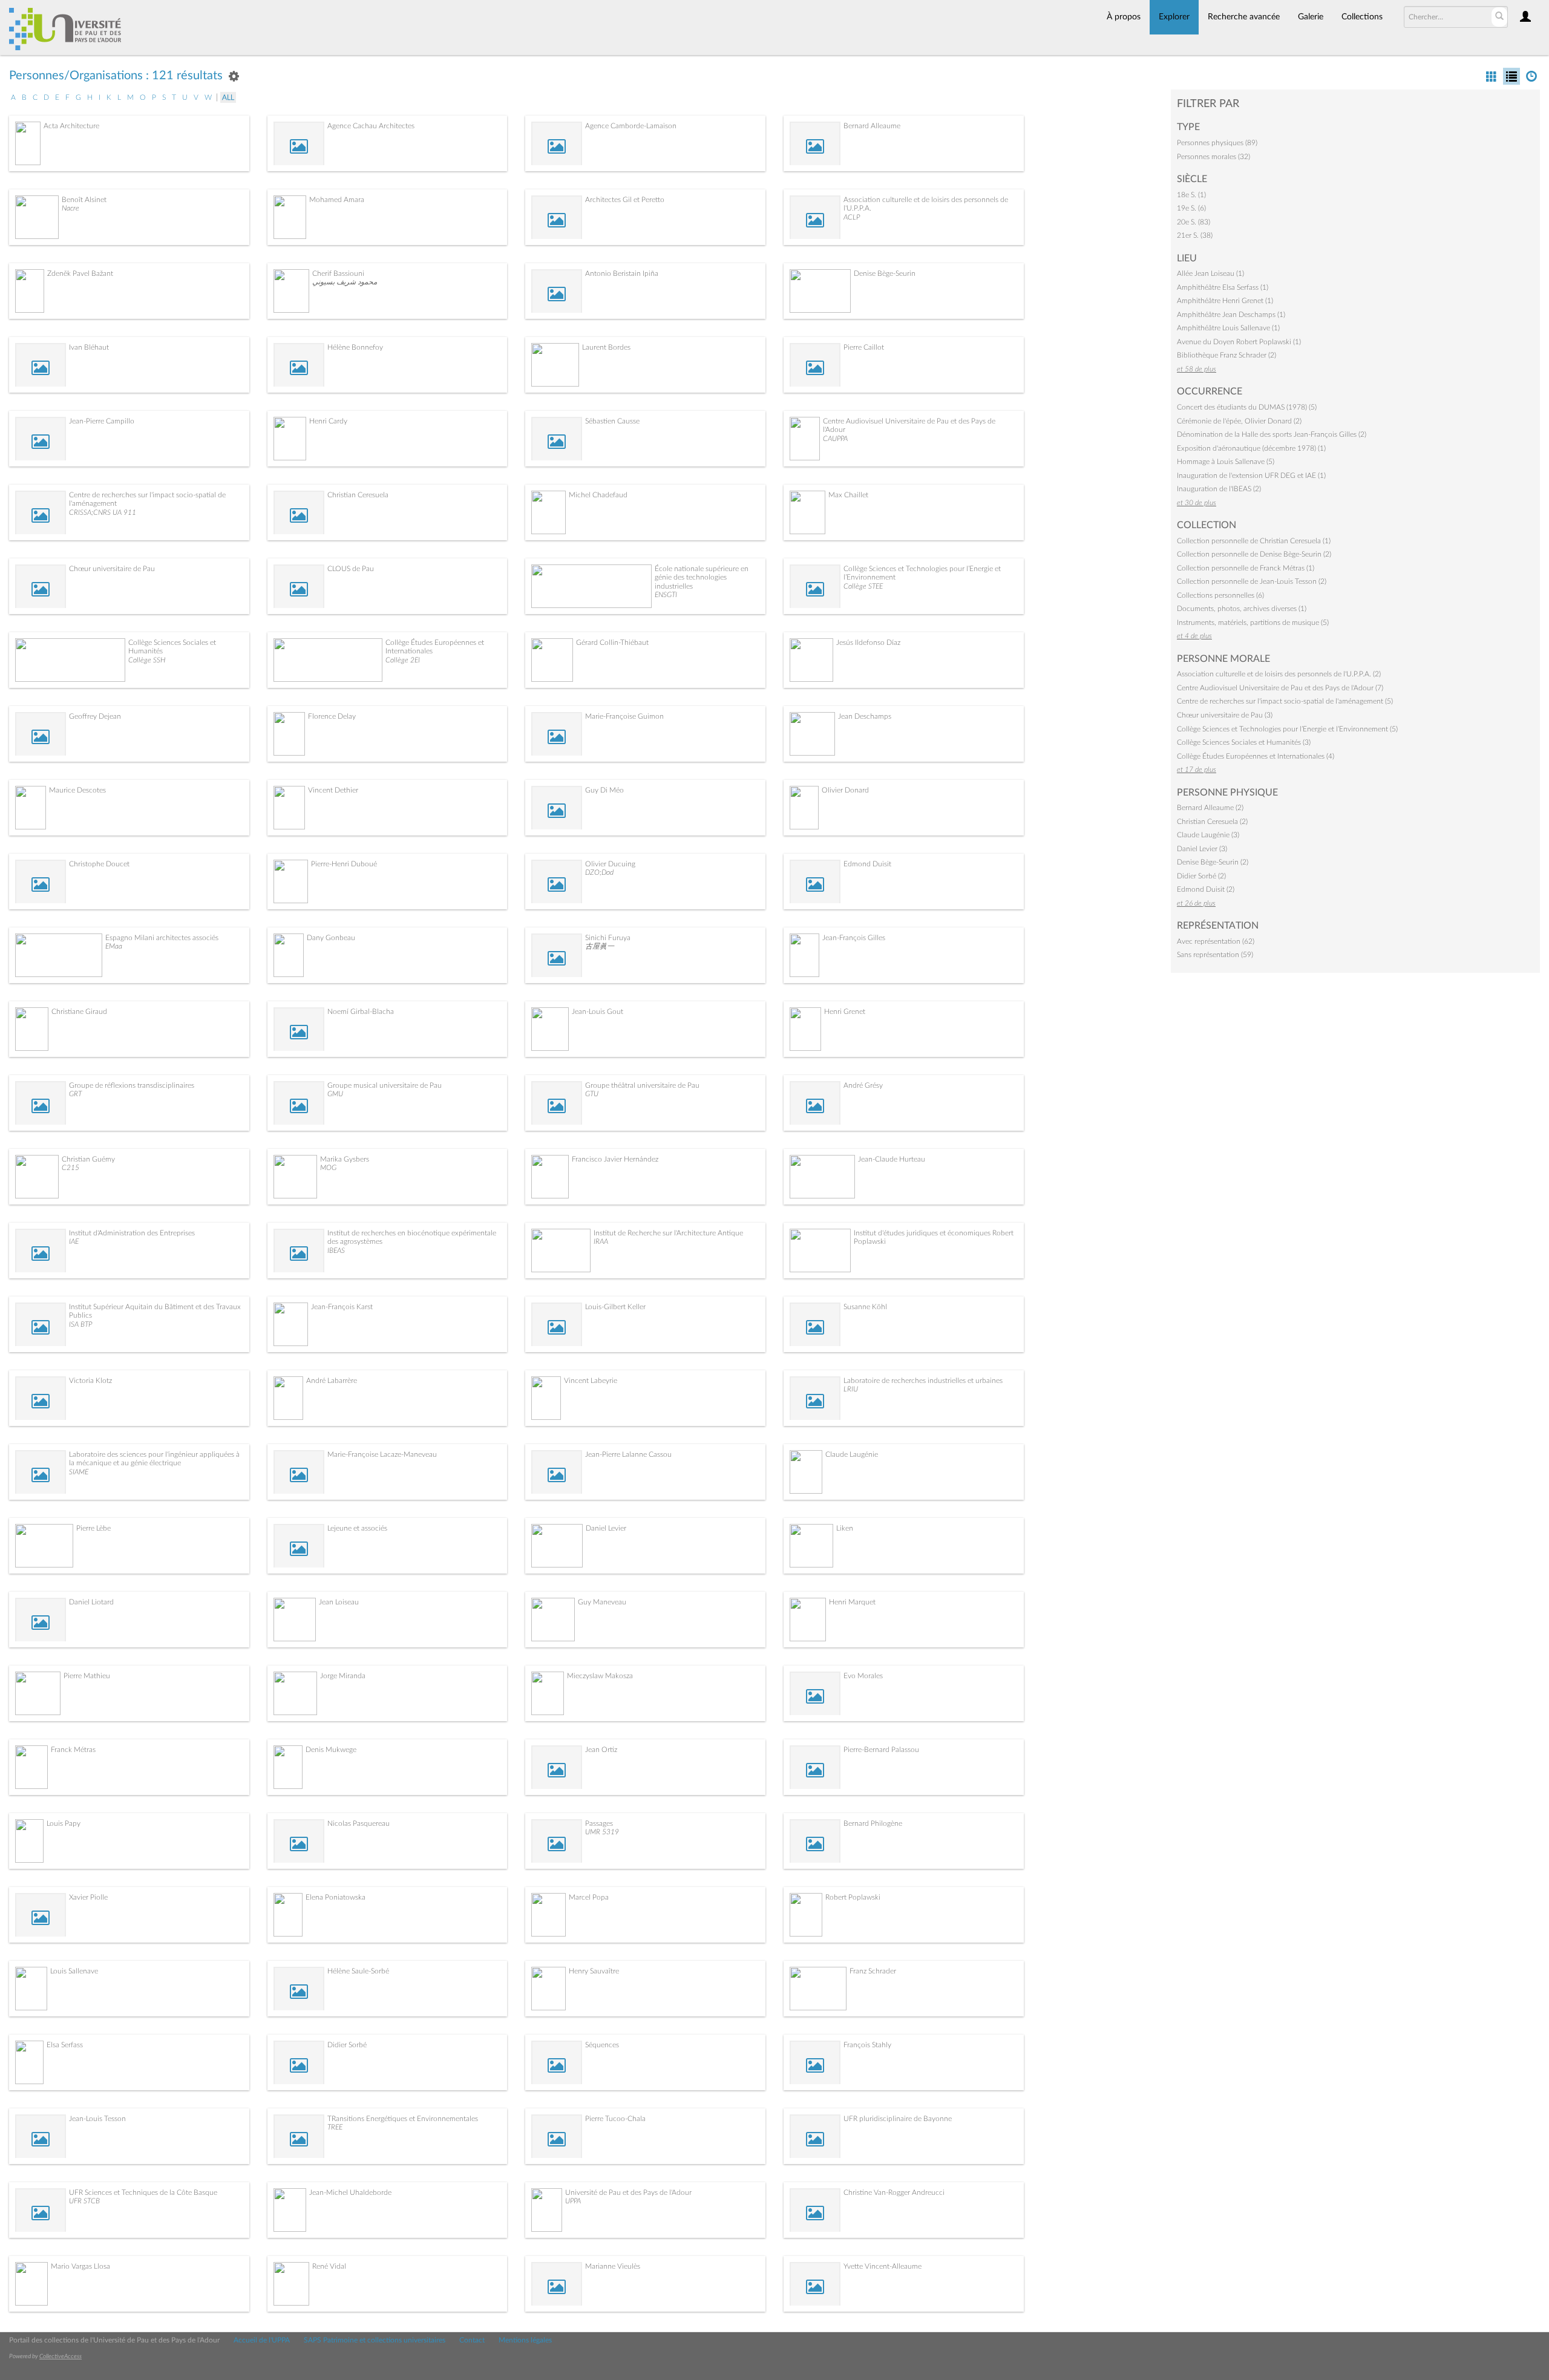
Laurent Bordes (606, 347)
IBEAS (336, 1250)
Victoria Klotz (90, 1381)
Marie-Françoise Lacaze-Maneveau (382, 1454)
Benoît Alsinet (84, 200)
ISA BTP (80, 1324)
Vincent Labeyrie (591, 1381)
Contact (472, 2340)
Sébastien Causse (612, 421)
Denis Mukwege (331, 1750)
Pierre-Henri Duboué (344, 864)
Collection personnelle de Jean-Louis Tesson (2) (1252, 581)
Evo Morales (863, 1676)
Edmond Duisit (867, 864)
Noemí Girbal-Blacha (361, 1012)
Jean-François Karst (342, 1307)
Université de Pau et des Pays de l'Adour (628, 2192)
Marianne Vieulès (613, 2266)
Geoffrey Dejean (95, 716)
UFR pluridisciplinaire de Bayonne (898, 2119)
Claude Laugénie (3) (1208, 835)
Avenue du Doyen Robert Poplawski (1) (1239, 342)
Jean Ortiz (601, 1750)
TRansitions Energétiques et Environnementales (403, 2119)
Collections (1362, 17)
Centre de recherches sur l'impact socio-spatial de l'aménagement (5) (1285, 701)
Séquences (602, 2045)
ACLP (852, 217)
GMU (335, 1094)
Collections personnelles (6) (1220, 595)
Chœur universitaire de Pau (112, 569)
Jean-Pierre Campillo (102, 421)
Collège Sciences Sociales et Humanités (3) (1244, 742)
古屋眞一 (600, 946)
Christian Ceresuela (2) (1212, 822)
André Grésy (863, 1085)
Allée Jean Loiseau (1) (1210, 273)
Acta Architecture (71, 126)
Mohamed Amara (337, 200)
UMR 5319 (602, 1832)
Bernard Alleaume (872, 126)
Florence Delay (332, 716)
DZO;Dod (599, 872)
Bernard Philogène (873, 1823)
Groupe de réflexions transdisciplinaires (132, 1085)
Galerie (1311, 17)
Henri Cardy (328, 421)
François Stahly (867, 2045)
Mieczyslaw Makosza (600, 1676)
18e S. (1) (1191, 195)
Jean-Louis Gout (598, 1012)
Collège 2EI (403, 660)
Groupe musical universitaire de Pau (385, 1085)
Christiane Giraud (79, 1012)
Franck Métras (73, 1750)
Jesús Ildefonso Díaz (868, 642)
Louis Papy (64, 1823)
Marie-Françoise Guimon (624, 716)
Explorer (1174, 17)
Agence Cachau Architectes (371, 126)
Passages (599, 1823)
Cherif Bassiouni (338, 273)
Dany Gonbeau (331, 938)
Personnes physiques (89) (1217, 143)
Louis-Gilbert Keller (615, 1307)
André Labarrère (332, 1381)
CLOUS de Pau (351, 569)
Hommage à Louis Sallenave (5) (1226, 462)
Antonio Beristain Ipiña (622, 273)
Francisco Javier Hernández (615, 1159)
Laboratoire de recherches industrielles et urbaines (923, 1381)
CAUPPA (835, 439)
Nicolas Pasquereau (359, 1823)
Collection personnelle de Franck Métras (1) (1246, 568)
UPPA (573, 2201)
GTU (592, 1094)
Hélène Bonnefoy (355, 347)
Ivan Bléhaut (89, 347)
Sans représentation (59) (1215, 955)
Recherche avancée (1244, 17)
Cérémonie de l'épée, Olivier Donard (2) (1239, 421)
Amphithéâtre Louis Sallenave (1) (1228, 328)
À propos (1124, 17)
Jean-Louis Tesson (97, 2119)
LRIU (851, 1389)
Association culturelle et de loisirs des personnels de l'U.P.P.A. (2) (1279, 674)
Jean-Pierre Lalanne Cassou (628, 1454)
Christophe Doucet (99, 864)
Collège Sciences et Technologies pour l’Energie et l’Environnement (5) (1287, 729)
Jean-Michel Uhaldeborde (350, 2192)
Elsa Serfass (65, 2045)
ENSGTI (666, 595)
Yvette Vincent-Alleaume (883, 2266)
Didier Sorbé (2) (1201, 876)
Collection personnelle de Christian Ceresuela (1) (1254, 541)
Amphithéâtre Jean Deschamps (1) (1231, 315)
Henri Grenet (845, 1012)
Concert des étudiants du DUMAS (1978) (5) (1247, 407)
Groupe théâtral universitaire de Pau (642, 1085)
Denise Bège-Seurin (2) (1213, 862)
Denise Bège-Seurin (885, 273)
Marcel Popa (589, 1897)
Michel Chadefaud (598, 495)
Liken (845, 1528)
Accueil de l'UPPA (262, 2340)
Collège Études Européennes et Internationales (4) (1256, 756)
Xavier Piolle (88, 1897)
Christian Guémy (88, 1159)
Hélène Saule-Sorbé (358, 1971)
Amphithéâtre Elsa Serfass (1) (1223, 287)
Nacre (70, 208)
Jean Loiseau (339, 1602)
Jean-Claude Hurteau (892, 1159)
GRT (75, 1094)
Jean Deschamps (865, 716)
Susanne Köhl (865, 1307)
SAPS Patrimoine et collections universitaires (375, 2340)
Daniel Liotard (91, 1602)
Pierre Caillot (864, 347)
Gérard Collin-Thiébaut (612, 642)
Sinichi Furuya (608, 938)
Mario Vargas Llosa (80, 2266)
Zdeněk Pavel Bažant (80, 273)
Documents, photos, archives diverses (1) (1242, 609)
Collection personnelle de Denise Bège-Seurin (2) (1254, 554)
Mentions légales (525, 2340)
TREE (335, 2127)
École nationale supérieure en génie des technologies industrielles (702, 577)
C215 (70, 1168)
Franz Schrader (873, 1971)
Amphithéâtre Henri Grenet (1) (1225, 301)
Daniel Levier (606, 1528)
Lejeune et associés (357, 1528)
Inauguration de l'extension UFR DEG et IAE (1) (1251, 476)
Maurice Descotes (77, 790)
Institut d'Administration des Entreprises (132, 1233)
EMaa (114, 946)
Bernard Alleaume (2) (1210, 808)
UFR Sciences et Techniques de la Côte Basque (143, 2192)
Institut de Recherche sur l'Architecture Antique (668, 1233)
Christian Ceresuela (358, 495)
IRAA (601, 1241)
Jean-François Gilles (854, 938)
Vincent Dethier (333, 790)
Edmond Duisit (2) (1206, 889)
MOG (328, 1168)
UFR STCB (84, 2201)
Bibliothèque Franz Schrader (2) (1226, 355)
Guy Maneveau (602, 1602)
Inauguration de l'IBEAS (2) (1219, 489)
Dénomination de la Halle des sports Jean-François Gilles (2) (1272, 434)
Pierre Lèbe (93, 1528)
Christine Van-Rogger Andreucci (894, 2192)
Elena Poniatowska (336, 1897)
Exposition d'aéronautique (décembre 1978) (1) (1251, 448)
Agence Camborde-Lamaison (631, 126)
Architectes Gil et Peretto (625, 200)
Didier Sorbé (347, 2045)
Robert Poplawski (853, 1897)
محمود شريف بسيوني (345, 282)
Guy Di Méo (604, 790)
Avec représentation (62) (1216, 941)
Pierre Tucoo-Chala (615, 2119)
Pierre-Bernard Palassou (881, 1750)
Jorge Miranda (343, 1676)
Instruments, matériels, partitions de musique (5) (1253, 623)
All (228, 97)
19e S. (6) (1191, 208)
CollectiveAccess (61, 2356)
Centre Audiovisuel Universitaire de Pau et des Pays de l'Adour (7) (1280, 688)
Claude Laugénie (852, 1454)
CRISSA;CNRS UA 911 (103, 512)
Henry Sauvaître (594, 1971)
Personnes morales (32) (1213, 157)
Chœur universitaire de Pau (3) (1225, 715)
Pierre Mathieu (87, 1676)
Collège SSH (147, 660)
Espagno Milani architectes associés (162, 938)
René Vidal (329, 2266)
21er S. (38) (1195, 235)
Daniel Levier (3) (1202, 849)
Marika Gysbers (345, 1159)
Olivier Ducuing (610, 864)
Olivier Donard (845, 790)
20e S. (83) (1194, 222)
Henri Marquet (852, 1602)
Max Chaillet (848, 495)
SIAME (79, 1472)
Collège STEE (863, 586)
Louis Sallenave (74, 1971)
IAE (74, 1241)
